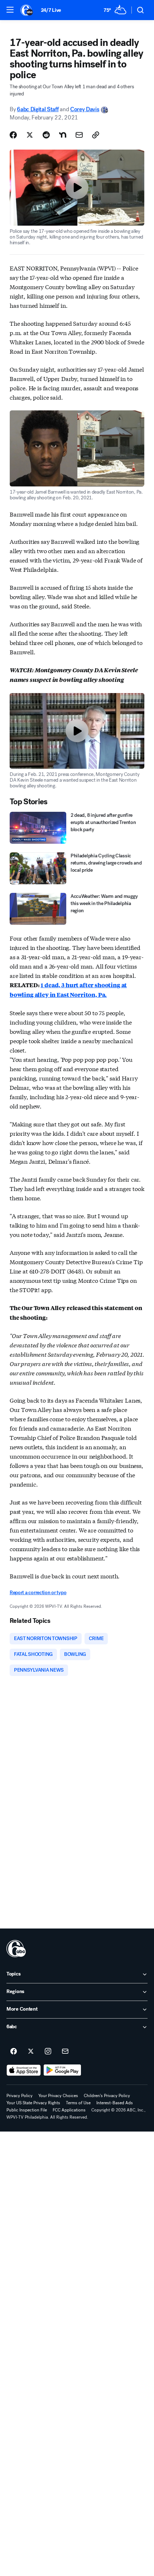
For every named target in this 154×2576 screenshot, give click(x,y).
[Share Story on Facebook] (13, 135)
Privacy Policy (20, 2096)
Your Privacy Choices (58, 2096)
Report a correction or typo (38, 1593)
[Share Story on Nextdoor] (63, 135)
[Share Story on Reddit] (46, 135)
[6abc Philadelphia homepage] (27, 10)
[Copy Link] (96, 135)
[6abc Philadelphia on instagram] (48, 2052)
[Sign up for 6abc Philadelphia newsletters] (65, 2052)
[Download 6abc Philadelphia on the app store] (24, 2070)
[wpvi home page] (16, 1949)
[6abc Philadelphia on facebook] (14, 2052)
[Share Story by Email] (79, 135)
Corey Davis (85, 109)
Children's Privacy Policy (107, 2096)
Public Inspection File (27, 2110)
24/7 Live (51, 10)
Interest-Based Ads (115, 2103)
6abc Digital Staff (38, 109)
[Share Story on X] (30, 135)
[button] (10, 10)
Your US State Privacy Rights (33, 2103)
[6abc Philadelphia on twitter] (31, 2052)
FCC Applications (69, 2110)
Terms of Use (78, 2103)
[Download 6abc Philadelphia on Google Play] (62, 2070)
